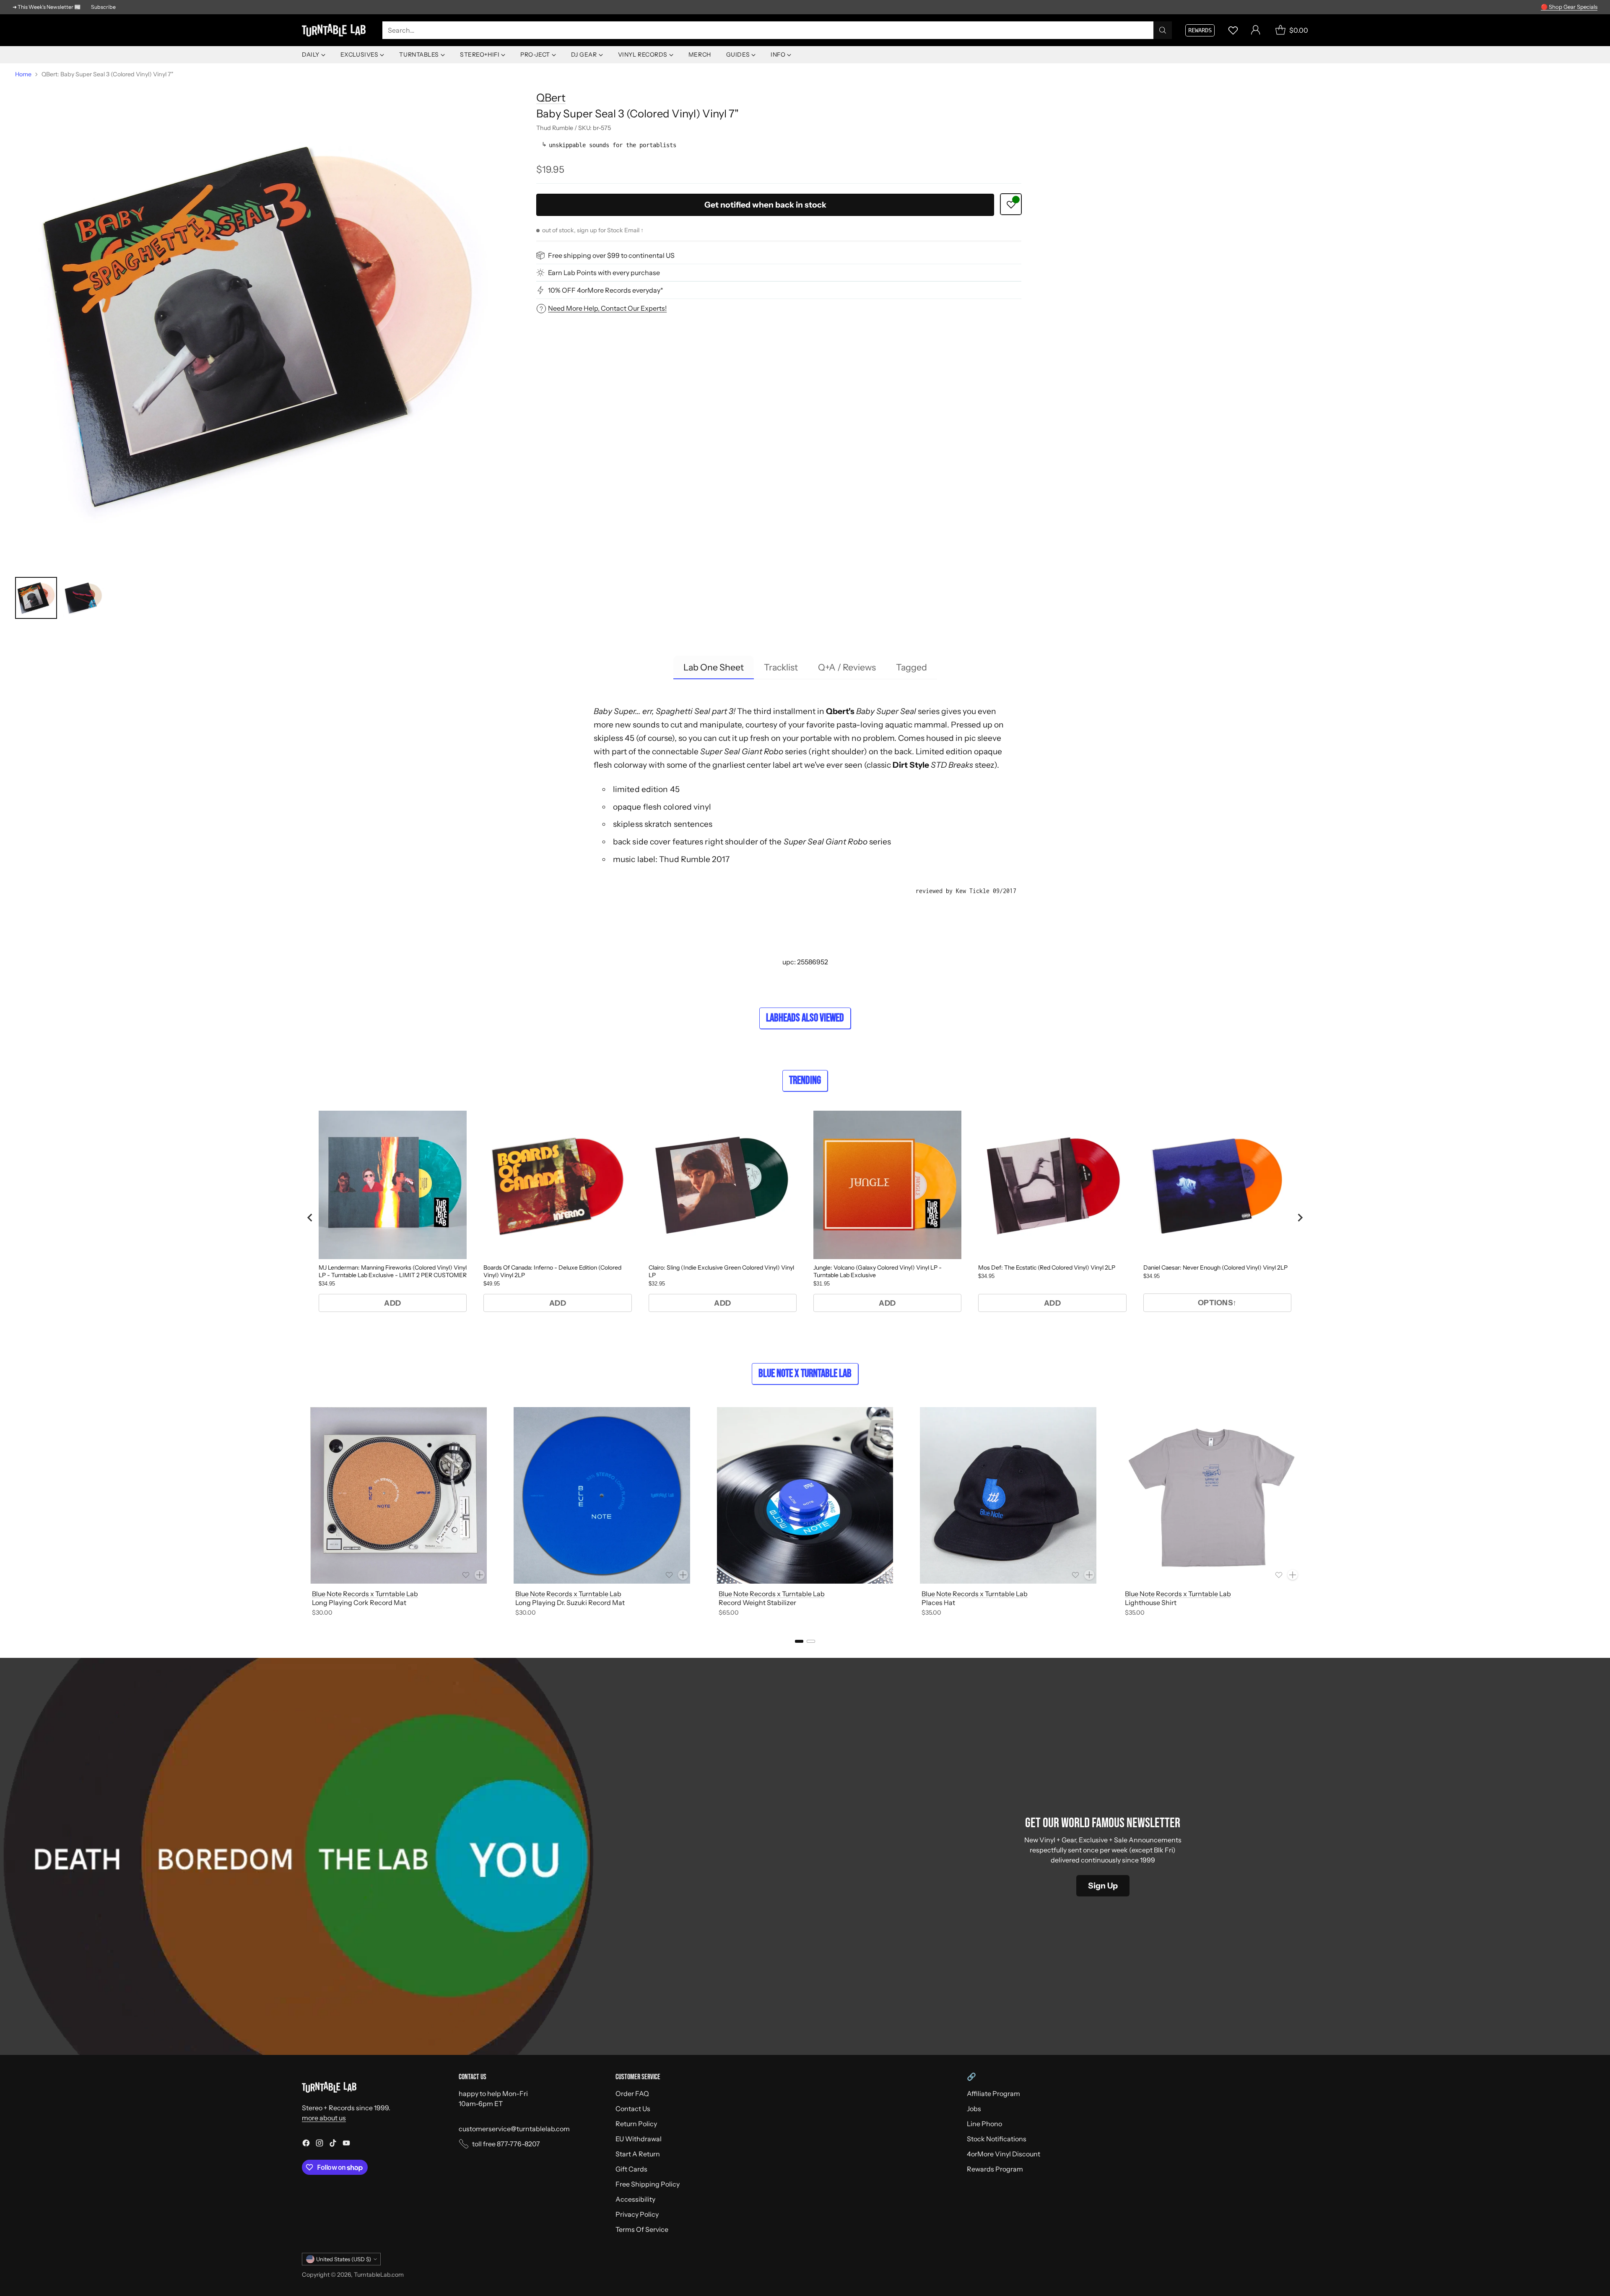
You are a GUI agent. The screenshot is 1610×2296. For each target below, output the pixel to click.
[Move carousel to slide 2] (811, 1641)
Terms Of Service (642, 2229)
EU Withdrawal (639, 2139)
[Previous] (302, 1513)
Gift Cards (631, 2169)
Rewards (1200, 30)
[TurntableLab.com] (335, 30)
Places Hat (938, 1603)
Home (23, 74)
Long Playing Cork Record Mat (359, 1603)
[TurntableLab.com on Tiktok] (333, 2144)
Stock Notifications (997, 2139)
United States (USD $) (344, 2259)
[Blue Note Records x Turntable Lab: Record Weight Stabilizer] (805, 1495)
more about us (324, 2118)
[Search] (1163, 30)
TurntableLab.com (379, 2275)
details (1587, 7)
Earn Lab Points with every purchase (604, 273)
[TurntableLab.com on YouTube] (346, 2144)
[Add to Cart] (480, 1575)
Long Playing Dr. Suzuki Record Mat (570, 1603)
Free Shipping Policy (648, 2184)
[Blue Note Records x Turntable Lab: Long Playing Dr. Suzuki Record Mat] (602, 1495)
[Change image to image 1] (36, 598)
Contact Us (633, 2109)
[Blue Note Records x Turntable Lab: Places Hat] (1008, 1495)
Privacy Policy (637, 2214)
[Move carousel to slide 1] (799, 1641)
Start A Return (638, 2154)
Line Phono (984, 2124)
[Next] (1308, 1513)
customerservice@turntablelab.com (514, 2129)
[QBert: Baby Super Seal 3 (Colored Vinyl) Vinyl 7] (258, 326)
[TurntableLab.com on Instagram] (319, 2144)
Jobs (974, 2109)
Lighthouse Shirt (1151, 1603)
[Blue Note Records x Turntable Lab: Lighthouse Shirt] (1211, 1495)
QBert (551, 97)
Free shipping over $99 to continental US (611, 255)
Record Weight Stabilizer (757, 1603)
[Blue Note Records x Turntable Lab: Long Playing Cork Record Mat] (399, 1495)
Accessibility (635, 2199)
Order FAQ (632, 2093)
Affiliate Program (993, 2093)
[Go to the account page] (1256, 30)
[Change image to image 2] (83, 598)
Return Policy (636, 2124)
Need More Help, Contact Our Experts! (607, 308)
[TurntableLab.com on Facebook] (306, 2144)
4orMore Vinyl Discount (1004, 2154)
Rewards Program (995, 2169)
